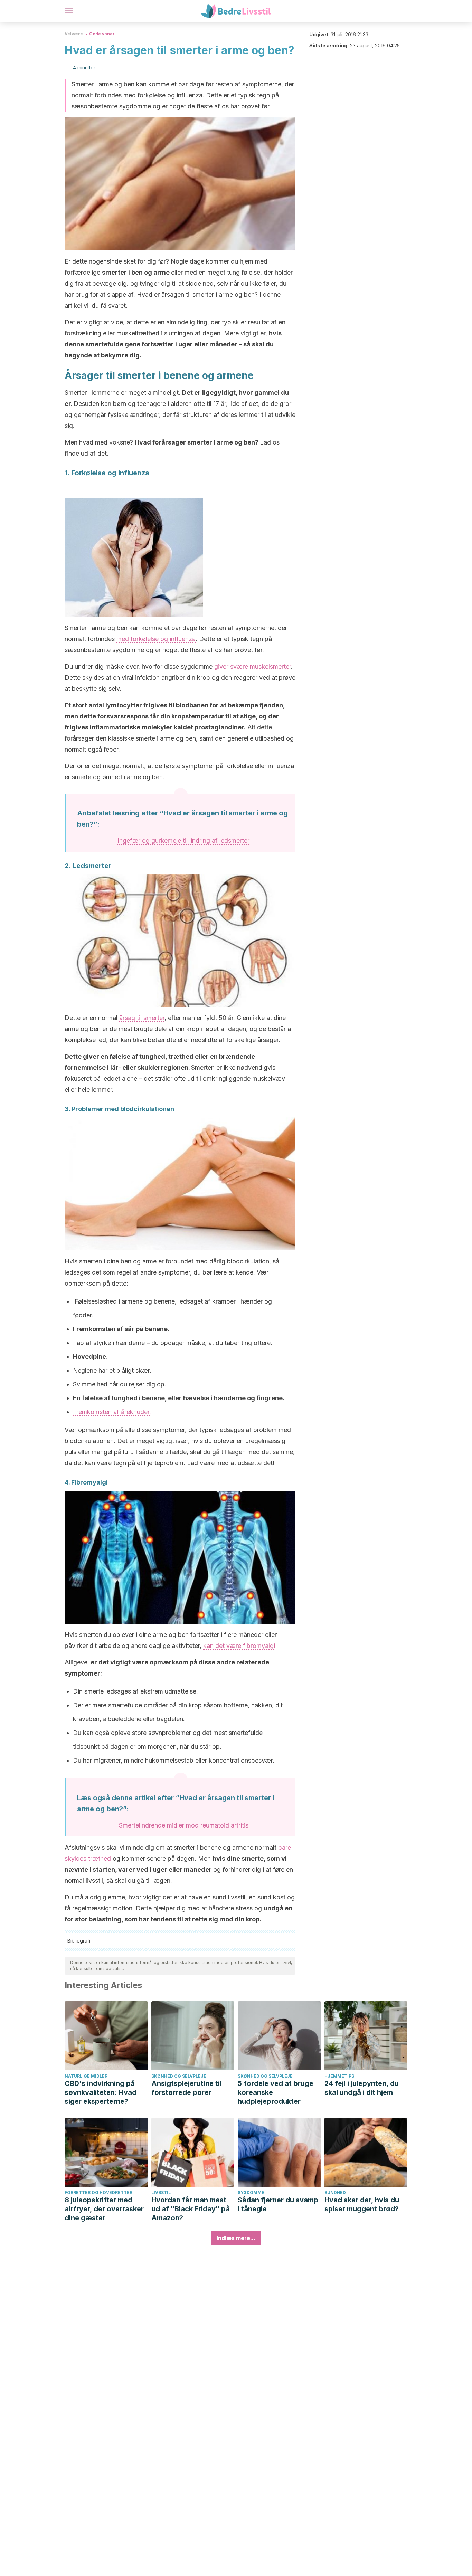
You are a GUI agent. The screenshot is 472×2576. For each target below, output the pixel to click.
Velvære (74, 34)
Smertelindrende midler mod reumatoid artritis (184, 1825)
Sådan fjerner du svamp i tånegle (278, 2204)
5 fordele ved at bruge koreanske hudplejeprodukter (276, 2092)
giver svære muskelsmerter (252, 666)
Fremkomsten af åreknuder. (112, 1412)
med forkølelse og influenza (156, 639)
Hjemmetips (339, 2076)
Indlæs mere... (236, 2238)
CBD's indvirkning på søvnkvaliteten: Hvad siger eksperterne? (101, 2092)
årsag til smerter (142, 1018)
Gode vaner (102, 34)
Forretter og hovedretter (98, 2192)
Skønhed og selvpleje (179, 2076)
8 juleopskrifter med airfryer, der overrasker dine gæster (104, 2209)
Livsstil (161, 2192)
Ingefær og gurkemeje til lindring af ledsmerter (183, 841)
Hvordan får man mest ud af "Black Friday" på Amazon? (191, 2209)
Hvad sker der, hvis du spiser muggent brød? (362, 2204)
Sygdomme (251, 2192)
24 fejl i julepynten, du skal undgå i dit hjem (362, 2088)
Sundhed (335, 2192)
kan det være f (239, 1646)
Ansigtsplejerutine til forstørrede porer (186, 2088)
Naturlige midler (86, 2076)
